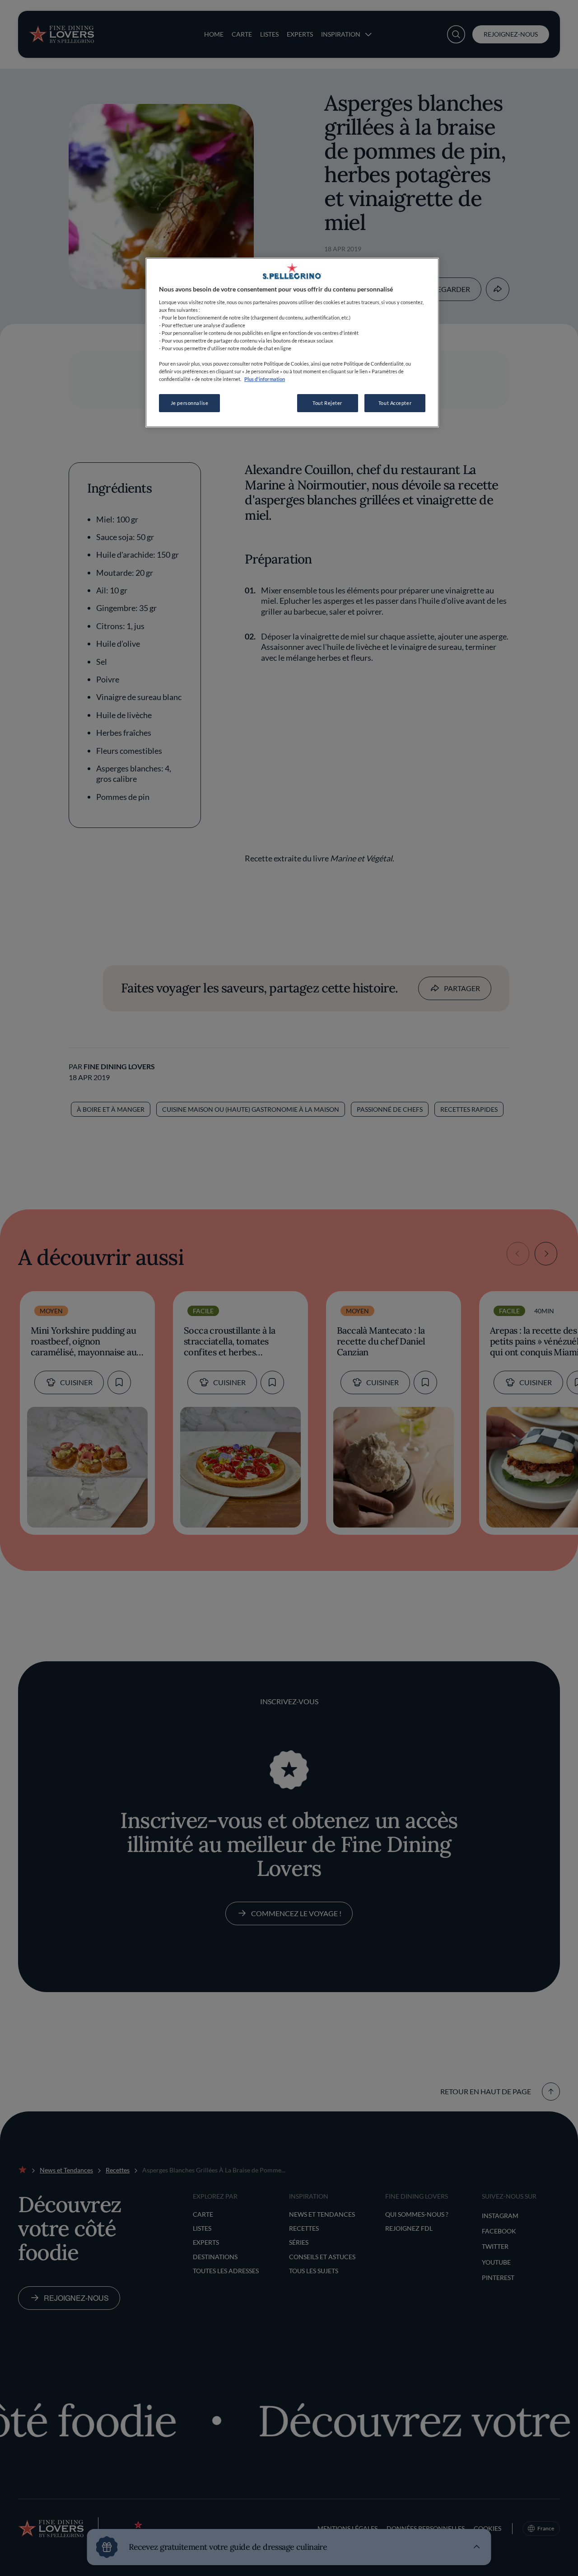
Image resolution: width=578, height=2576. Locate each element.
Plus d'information (265, 379)
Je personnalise (190, 403)
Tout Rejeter (327, 403)
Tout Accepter (395, 403)
